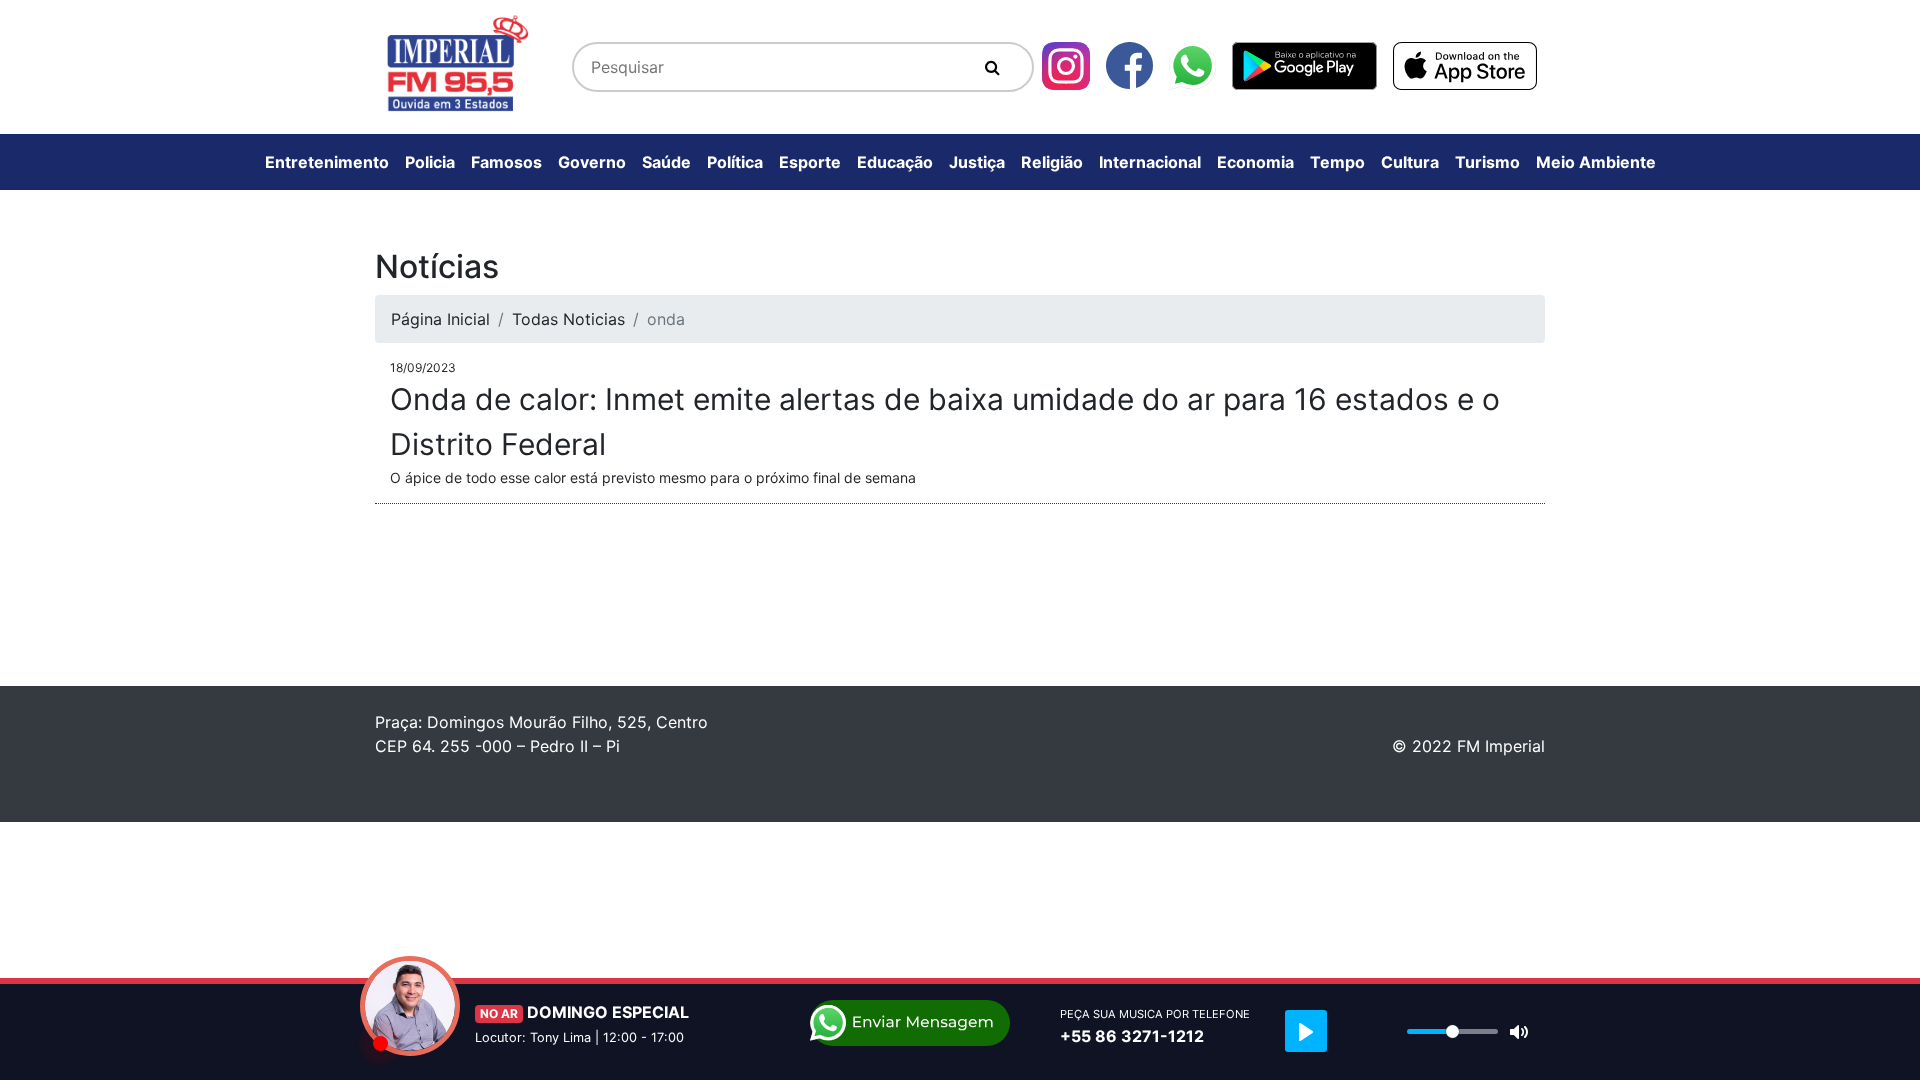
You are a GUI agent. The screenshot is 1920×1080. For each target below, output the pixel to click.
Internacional (1150, 162)
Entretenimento (327, 162)
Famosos (506, 162)
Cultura (1410, 162)
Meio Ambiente (1596, 162)
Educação (895, 162)
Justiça (977, 162)
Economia (1255, 162)
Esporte (810, 162)
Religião (1052, 162)
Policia (430, 162)
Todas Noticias (568, 319)
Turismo (1487, 162)
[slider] (1452, 1031)
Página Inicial (440, 319)
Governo (592, 162)
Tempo (1337, 162)
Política (735, 162)
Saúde (666, 162)
